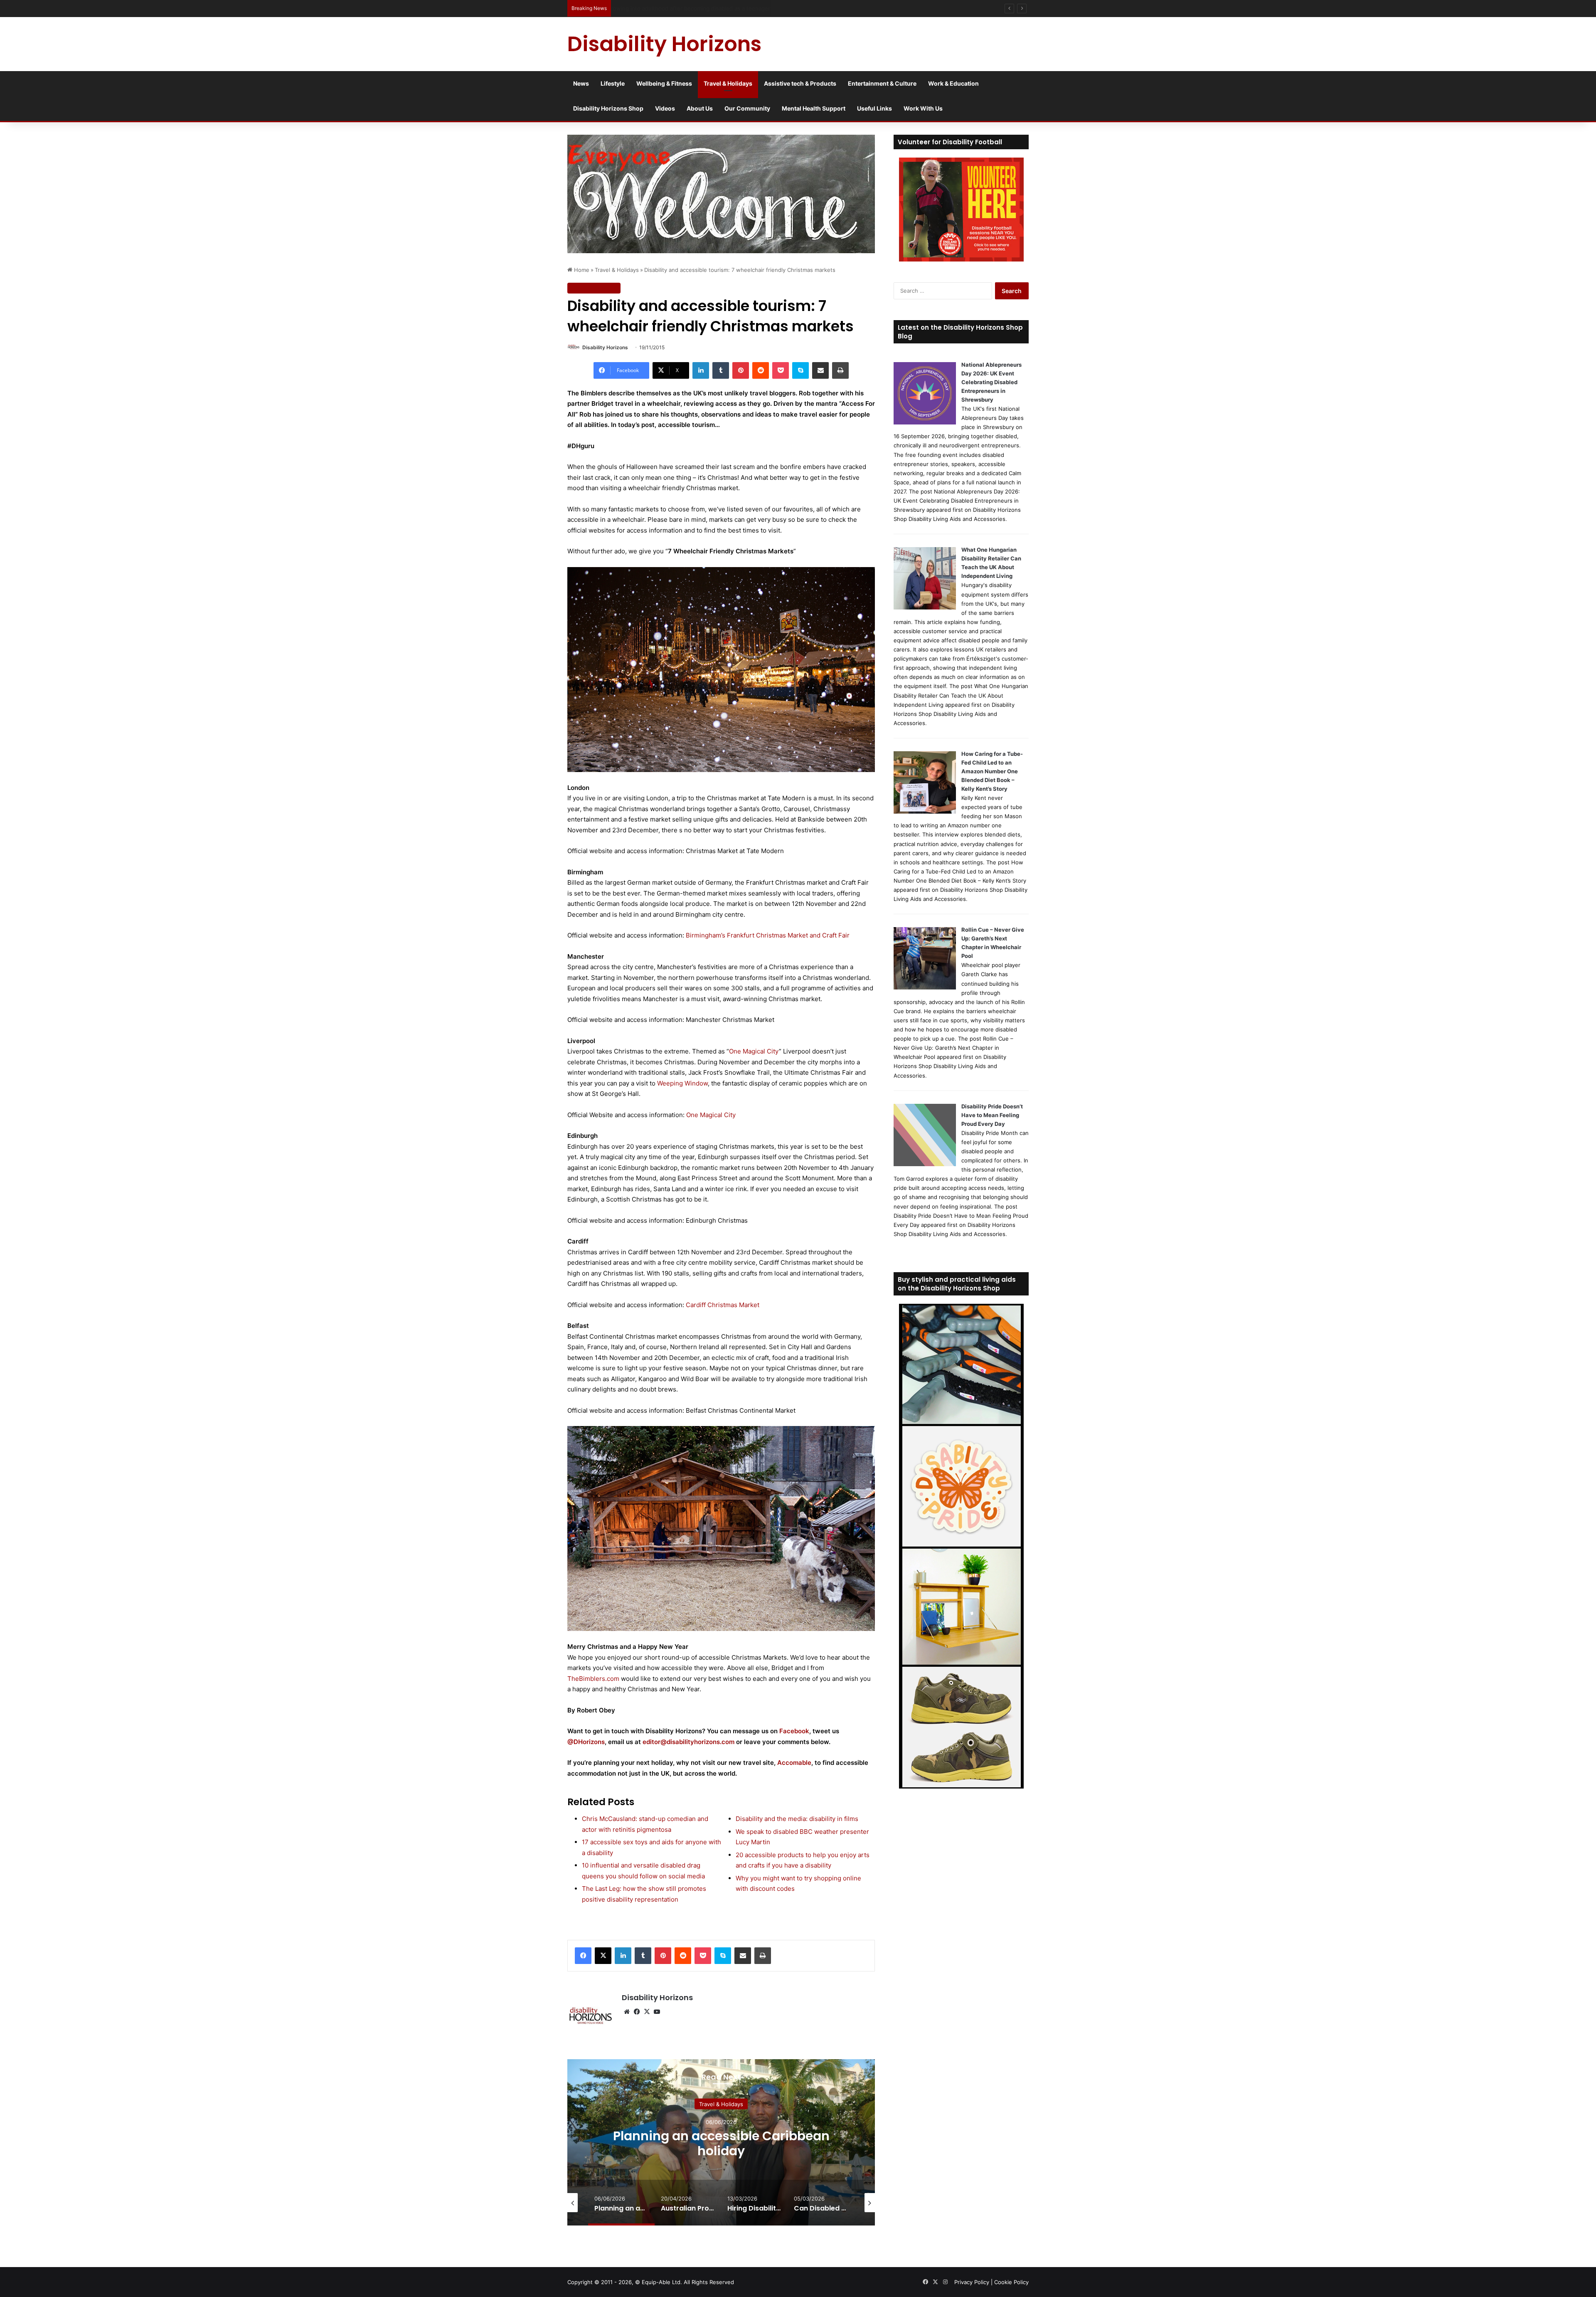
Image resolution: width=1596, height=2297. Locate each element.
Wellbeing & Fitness (664, 83)
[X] (603, 1956)
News (581, 83)
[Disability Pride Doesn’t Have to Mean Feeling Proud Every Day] (925, 1164)
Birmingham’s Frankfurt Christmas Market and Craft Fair (768, 935)
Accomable (794, 1763)
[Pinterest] (741, 370)
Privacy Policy (972, 2282)
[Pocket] (781, 370)
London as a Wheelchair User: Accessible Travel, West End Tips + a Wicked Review (723, 8)
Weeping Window (682, 1083)
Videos (665, 108)
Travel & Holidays (728, 83)
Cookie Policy (1011, 2282)
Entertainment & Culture (882, 83)
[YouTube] (657, 2012)
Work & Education (953, 83)
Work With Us (923, 108)
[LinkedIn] (701, 370)
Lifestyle (613, 83)
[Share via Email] (820, 370)
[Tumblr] (721, 370)
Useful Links (874, 108)
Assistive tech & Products (800, 83)
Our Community (747, 108)
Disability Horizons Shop (608, 108)
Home (581, 270)
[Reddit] (761, 370)
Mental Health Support (814, 108)
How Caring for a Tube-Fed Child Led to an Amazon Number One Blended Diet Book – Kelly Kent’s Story (992, 771)
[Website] (627, 2012)
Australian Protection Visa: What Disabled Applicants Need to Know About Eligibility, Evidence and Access (721, 2151)
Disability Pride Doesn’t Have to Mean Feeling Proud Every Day (992, 1115)
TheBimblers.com (593, 1679)
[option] (721, 2142)
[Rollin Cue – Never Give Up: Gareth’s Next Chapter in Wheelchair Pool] (925, 987)
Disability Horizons (605, 347)
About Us (700, 108)
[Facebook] (583, 1956)
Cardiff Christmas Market (723, 1305)
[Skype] (800, 370)
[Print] (840, 370)
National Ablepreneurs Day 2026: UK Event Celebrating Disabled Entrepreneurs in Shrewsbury (991, 382)
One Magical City (754, 1051)
